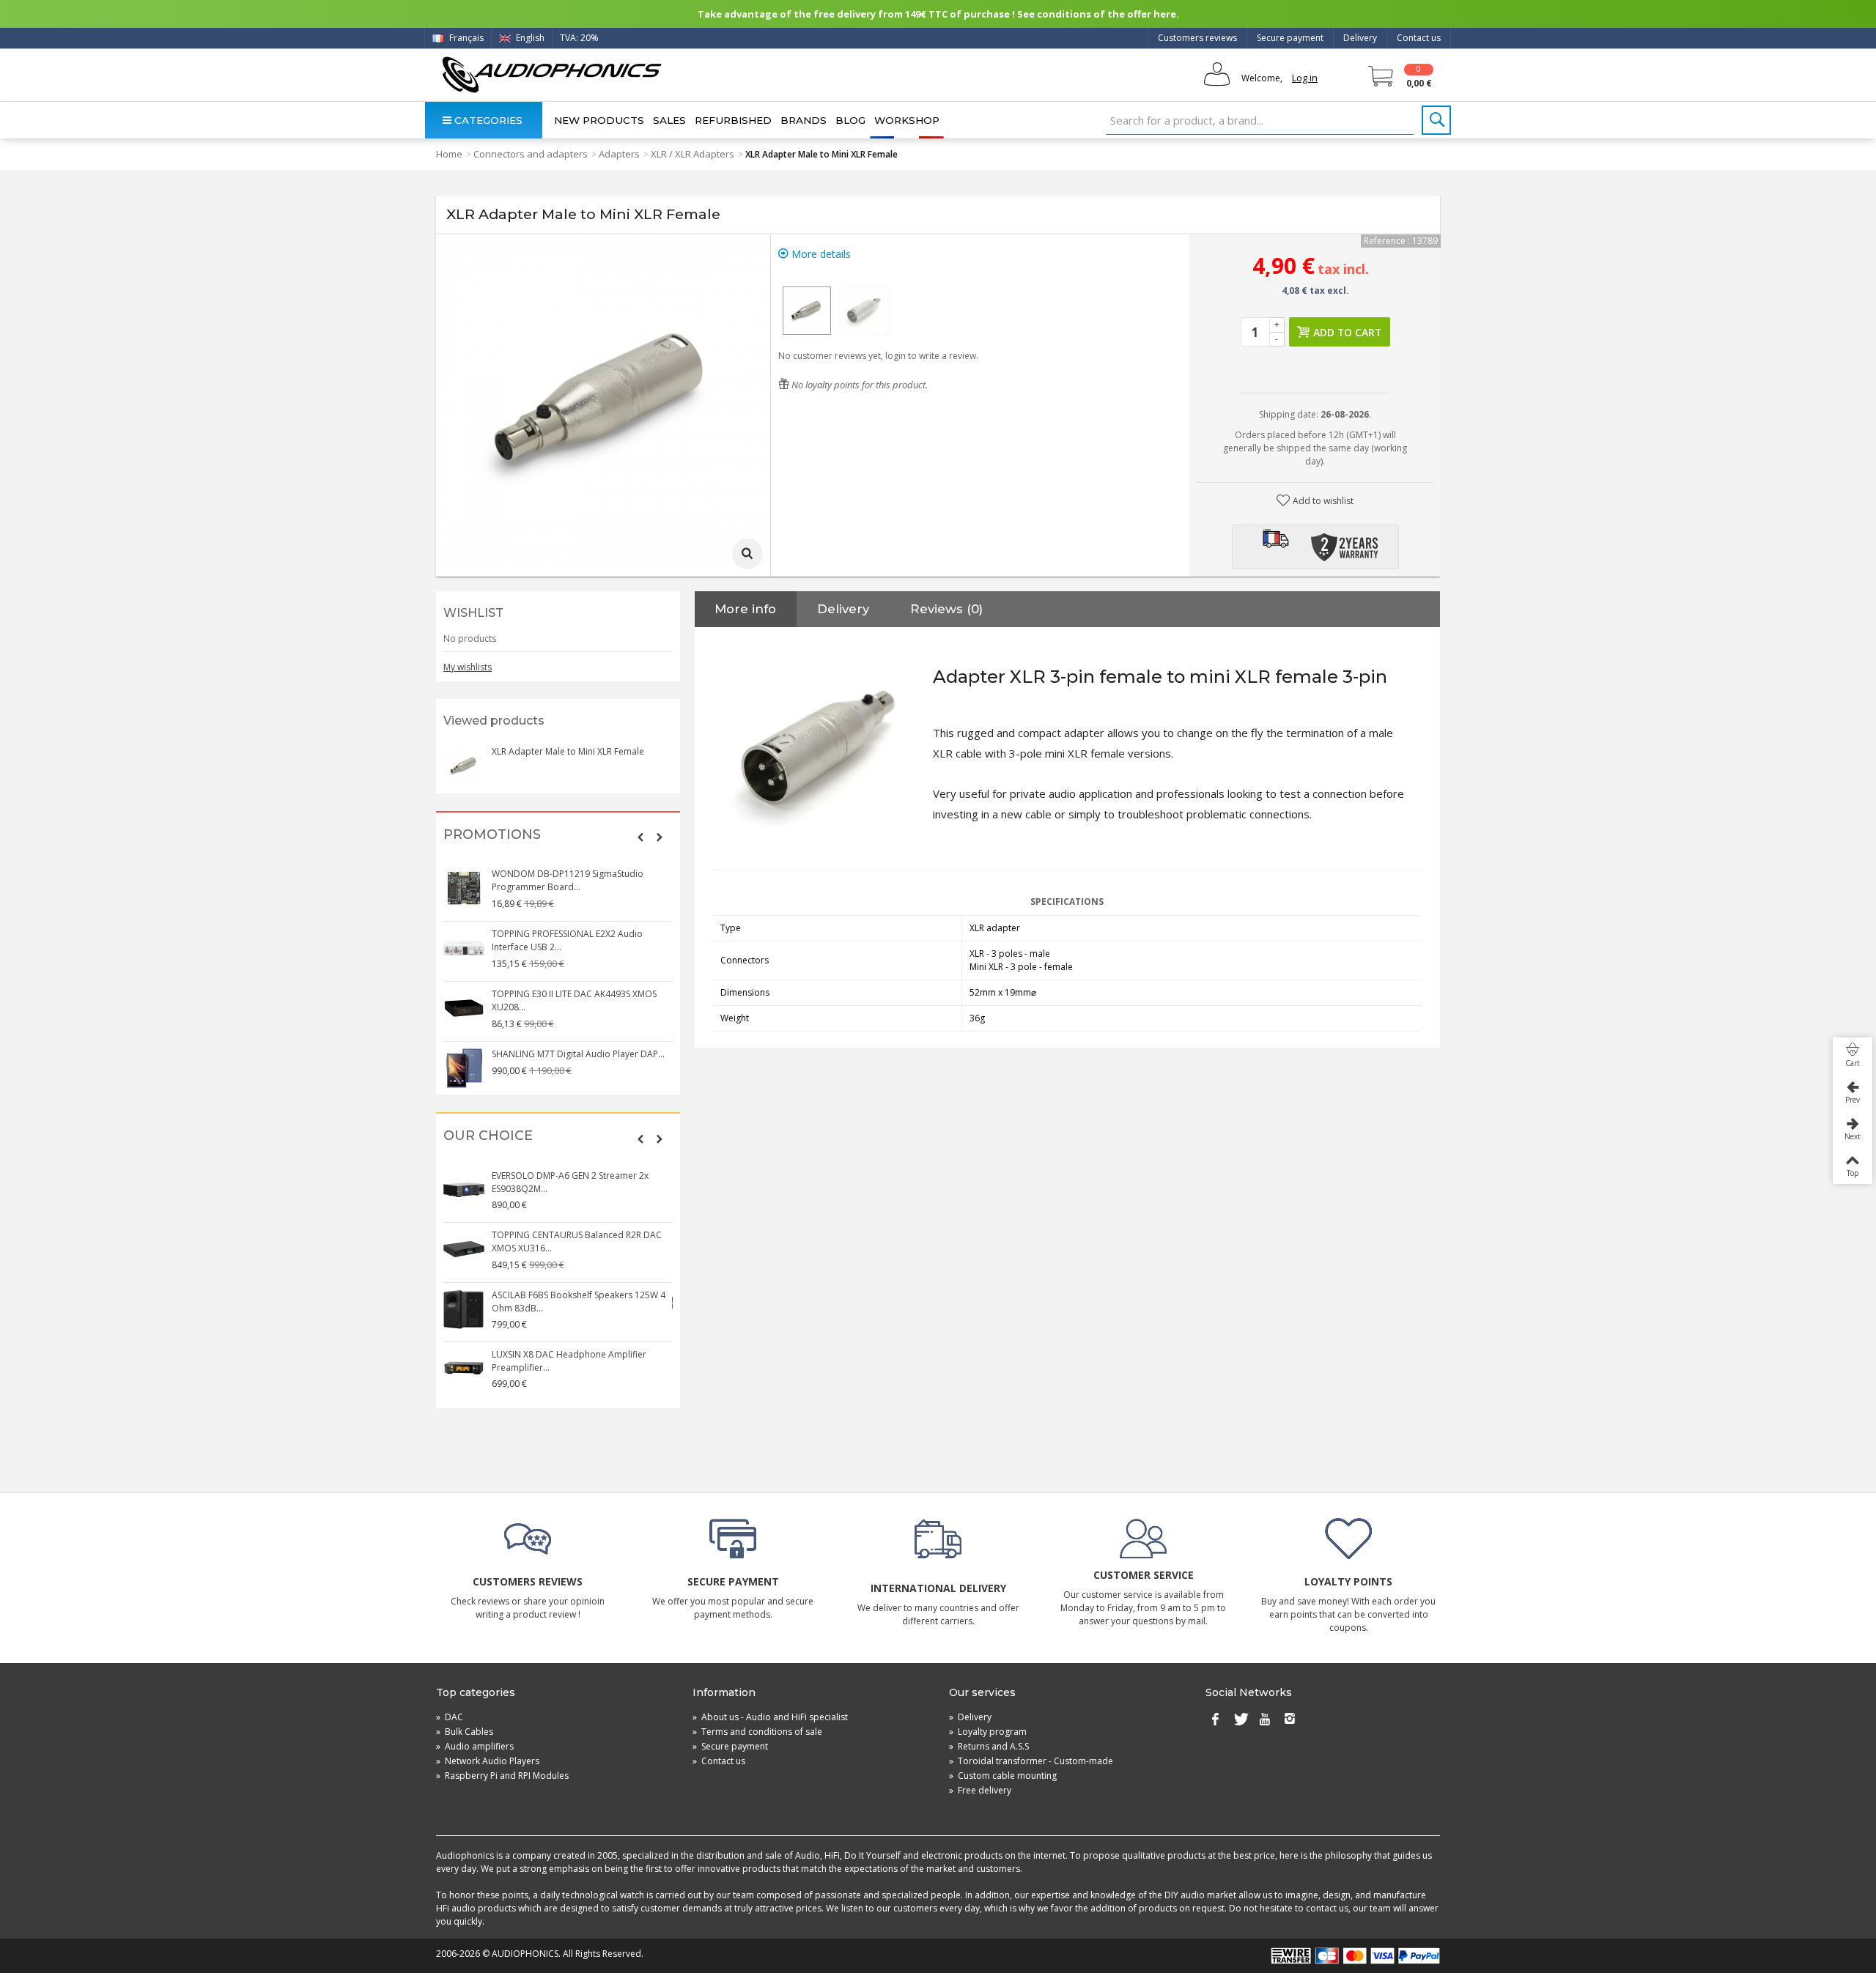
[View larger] (747, 554)
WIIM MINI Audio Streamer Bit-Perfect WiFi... (582, 1235)
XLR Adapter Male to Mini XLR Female (568, 751)
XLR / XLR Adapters (693, 154)
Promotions (492, 835)
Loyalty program (988, 1732)
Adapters (619, 154)
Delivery (1360, 38)
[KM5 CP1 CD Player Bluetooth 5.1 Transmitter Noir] (465, 1362)
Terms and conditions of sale (757, 1732)
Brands (804, 120)
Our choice (488, 1136)
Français (465, 38)
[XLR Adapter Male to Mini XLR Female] (807, 311)
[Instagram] (1290, 1720)
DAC (450, 1717)
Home (449, 154)
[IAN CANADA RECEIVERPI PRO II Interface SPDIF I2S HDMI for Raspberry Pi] (465, 1002)
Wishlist (473, 613)
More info (745, 609)
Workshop (907, 120)
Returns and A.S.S (989, 1746)
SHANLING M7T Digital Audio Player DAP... (579, 874)
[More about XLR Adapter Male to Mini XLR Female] (464, 766)
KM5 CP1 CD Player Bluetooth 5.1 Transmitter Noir (561, 1354)
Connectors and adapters (531, 154)
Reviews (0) (946, 609)
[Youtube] (1265, 1720)
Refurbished (733, 120)
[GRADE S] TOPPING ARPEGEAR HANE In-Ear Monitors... (581, 934)
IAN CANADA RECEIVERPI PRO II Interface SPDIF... (575, 994)
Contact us (1419, 38)
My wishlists (468, 667)
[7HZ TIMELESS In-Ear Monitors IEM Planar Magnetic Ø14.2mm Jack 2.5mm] (465, 1062)
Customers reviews (1197, 38)
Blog (850, 120)
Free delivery (980, 1790)
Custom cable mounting (1003, 1776)
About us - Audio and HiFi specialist (770, 1717)
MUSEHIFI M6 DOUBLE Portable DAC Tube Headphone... (579, 1182)
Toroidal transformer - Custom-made (1031, 1761)
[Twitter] (1240, 1720)
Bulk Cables (465, 1732)
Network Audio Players (488, 1761)
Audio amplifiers (475, 1746)
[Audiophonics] (551, 74)
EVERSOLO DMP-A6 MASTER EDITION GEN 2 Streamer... (580, 1295)
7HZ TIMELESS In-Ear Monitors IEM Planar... (579, 1047)
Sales (669, 120)
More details (820, 254)
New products (599, 120)
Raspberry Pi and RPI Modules (502, 1776)
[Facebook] (1215, 1720)
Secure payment (1290, 38)
